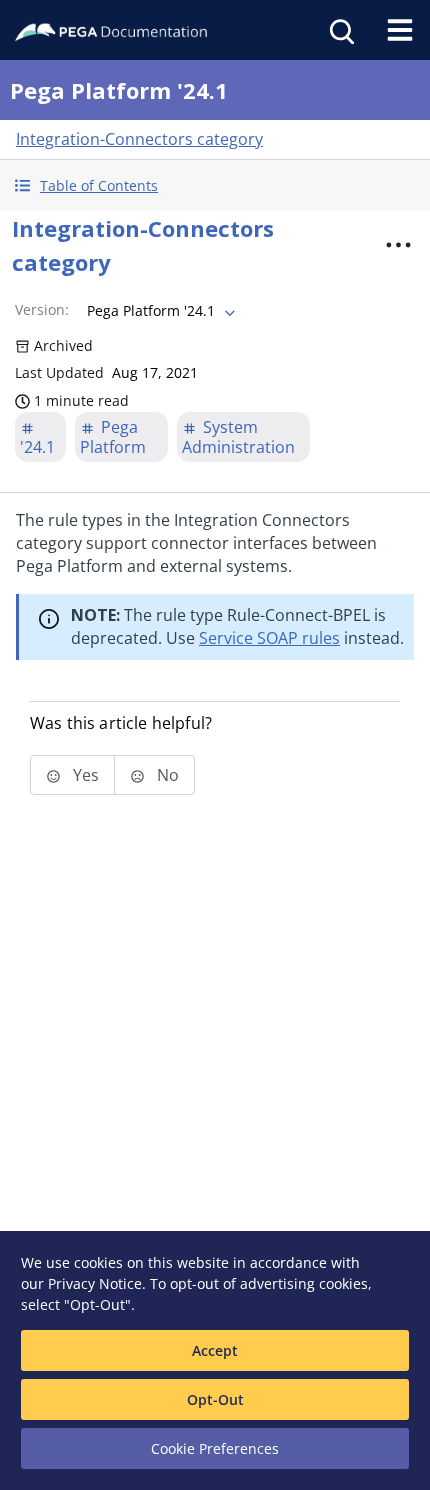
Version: (42, 309)
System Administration (238, 437)
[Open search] (340, 30)
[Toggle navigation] (400, 30)
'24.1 (37, 447)
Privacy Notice (95, 1283)
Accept (215, 1350)
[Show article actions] (399, 245)
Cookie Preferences (215, 1448)
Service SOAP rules (269, 638)
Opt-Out (215, 1399)
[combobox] (159, 311)
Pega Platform (113, 437)
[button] (215, 185)
